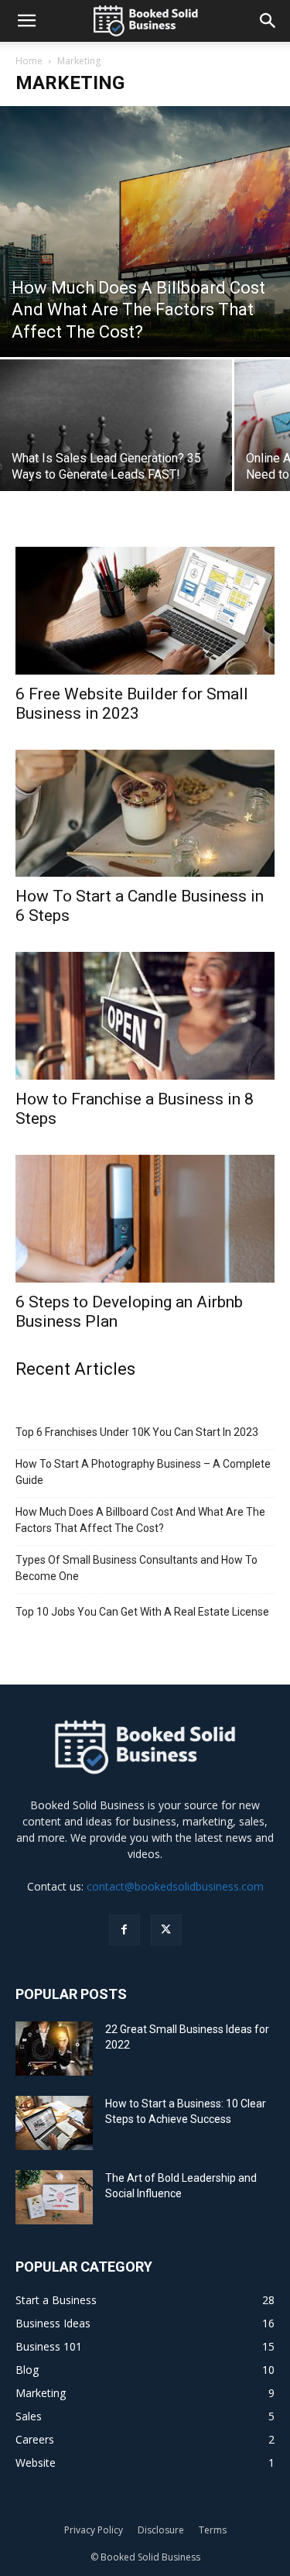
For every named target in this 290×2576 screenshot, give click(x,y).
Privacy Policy (94, 2530)
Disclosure (161, 2530)
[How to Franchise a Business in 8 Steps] (145, 1015)
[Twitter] (166, 1930)
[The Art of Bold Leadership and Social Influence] (54, 2198)
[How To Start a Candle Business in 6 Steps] (145, 813)
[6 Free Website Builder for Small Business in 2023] (145, 610)
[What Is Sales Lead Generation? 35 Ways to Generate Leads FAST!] (116, 447)
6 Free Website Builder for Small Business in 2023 (132, 704)
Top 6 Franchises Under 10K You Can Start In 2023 (137, 1432)
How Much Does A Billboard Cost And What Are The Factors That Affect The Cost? (140, 1520)
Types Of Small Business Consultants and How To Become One (136, 1568)
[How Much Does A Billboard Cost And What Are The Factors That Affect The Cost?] (145, 232)
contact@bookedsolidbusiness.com (175, 1886)
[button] (26, 21)
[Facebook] (125, 1930)
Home (29, 61)
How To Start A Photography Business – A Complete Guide (143, 1472)
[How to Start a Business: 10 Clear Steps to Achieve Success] (54, 2123)
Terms (213, 2530)
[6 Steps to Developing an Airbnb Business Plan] (145, 1219)
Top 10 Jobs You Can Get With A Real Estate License (142, 1612)
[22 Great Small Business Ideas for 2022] (54, 2049)
